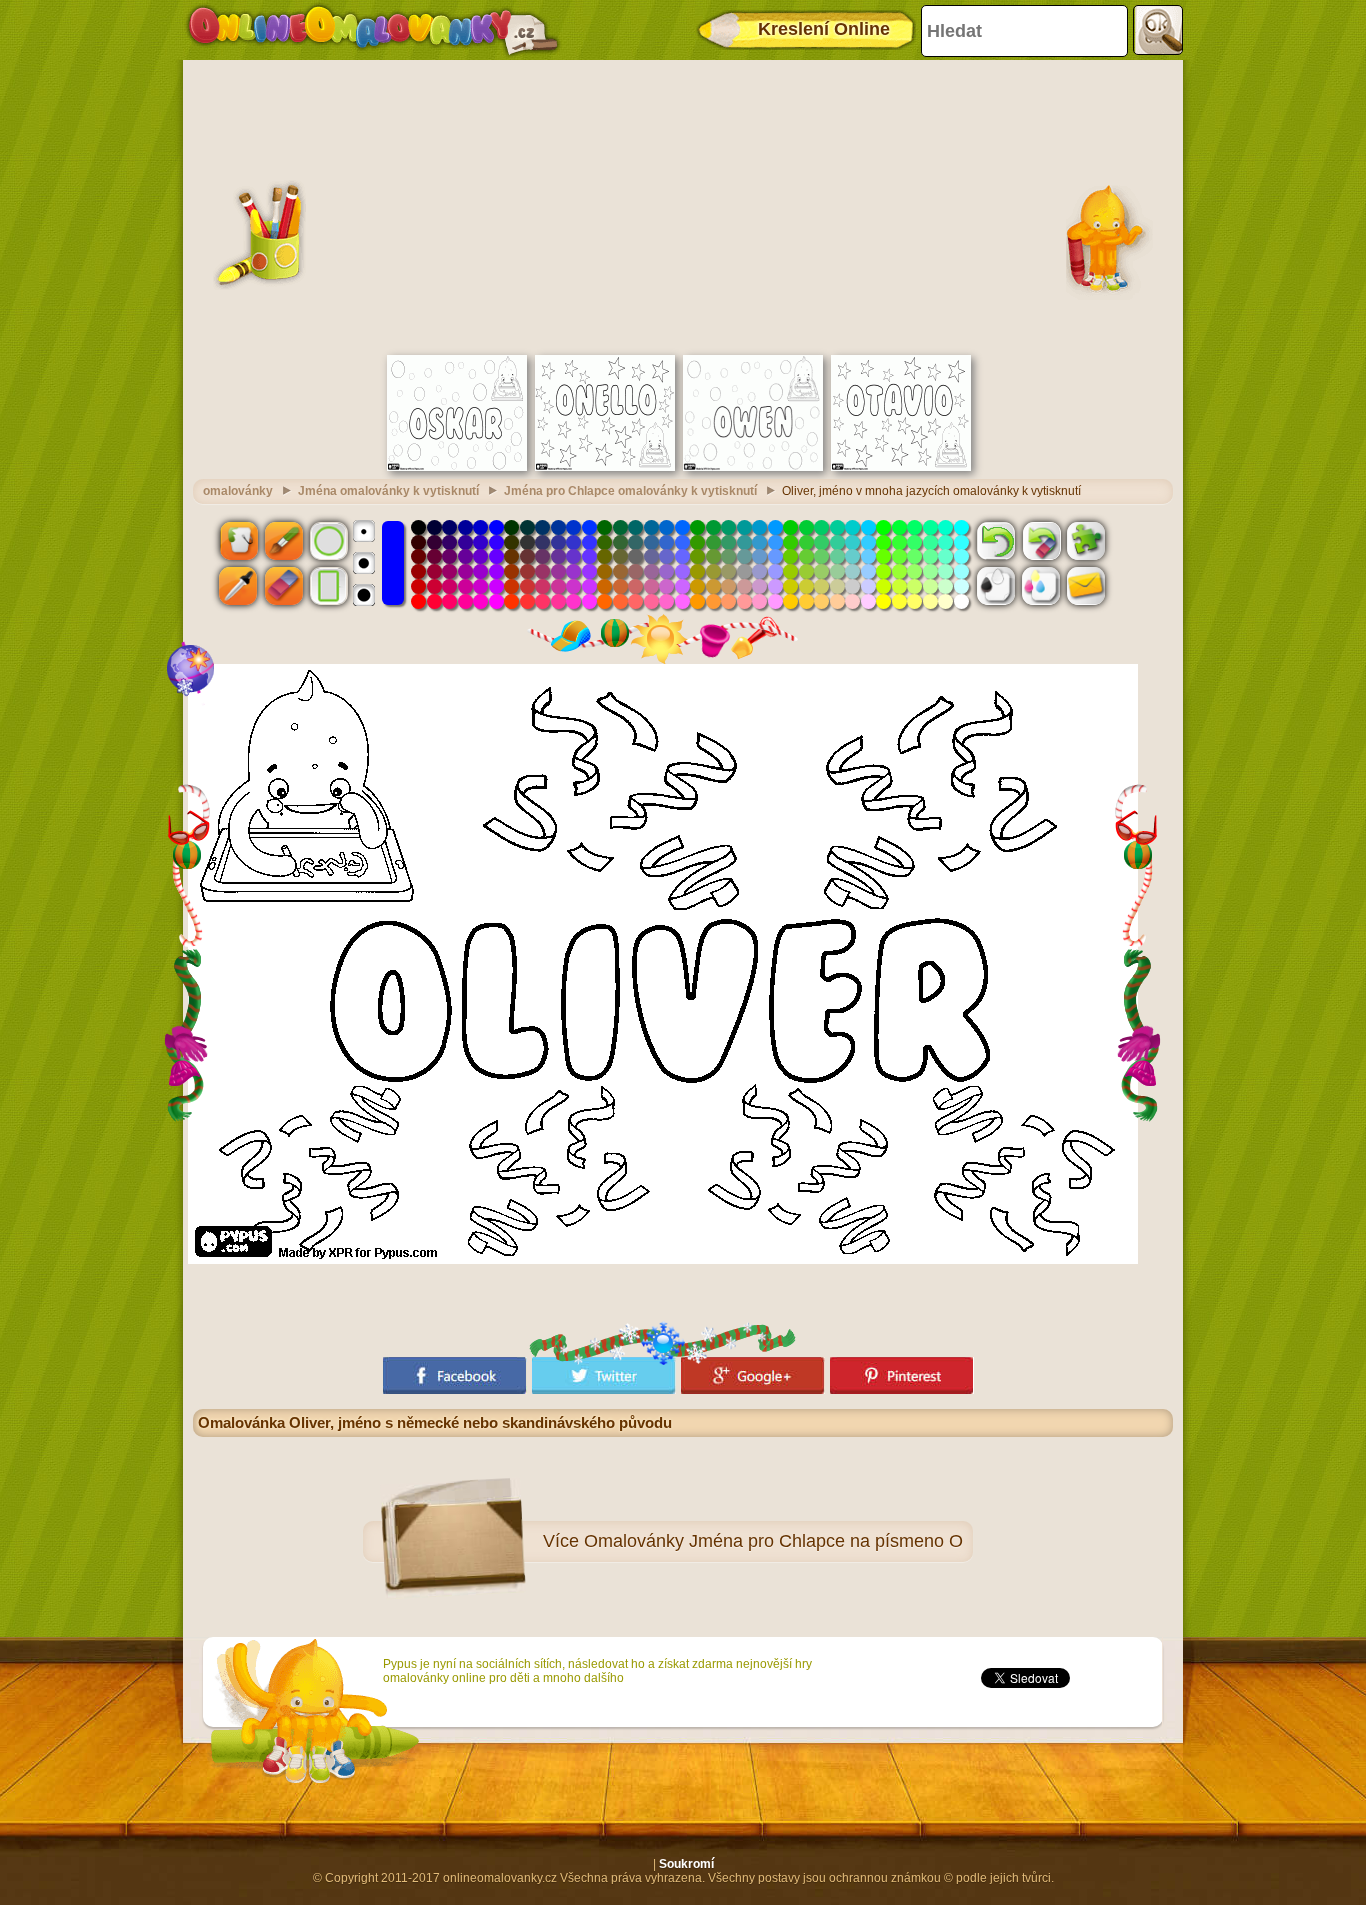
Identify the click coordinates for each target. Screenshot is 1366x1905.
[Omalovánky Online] (372, 30)
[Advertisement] (683, 205)
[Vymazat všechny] (1041, 540)
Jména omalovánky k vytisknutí (388, 491)
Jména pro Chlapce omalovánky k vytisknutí (630, 491)
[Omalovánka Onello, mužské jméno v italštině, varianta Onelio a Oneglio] (605, 467)
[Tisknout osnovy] (996, 586)
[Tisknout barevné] (1041, 586)
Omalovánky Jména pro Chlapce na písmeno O (773, 1541)
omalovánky (238, 491)
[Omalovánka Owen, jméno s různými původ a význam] (753, 467)
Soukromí (686, 1864)
